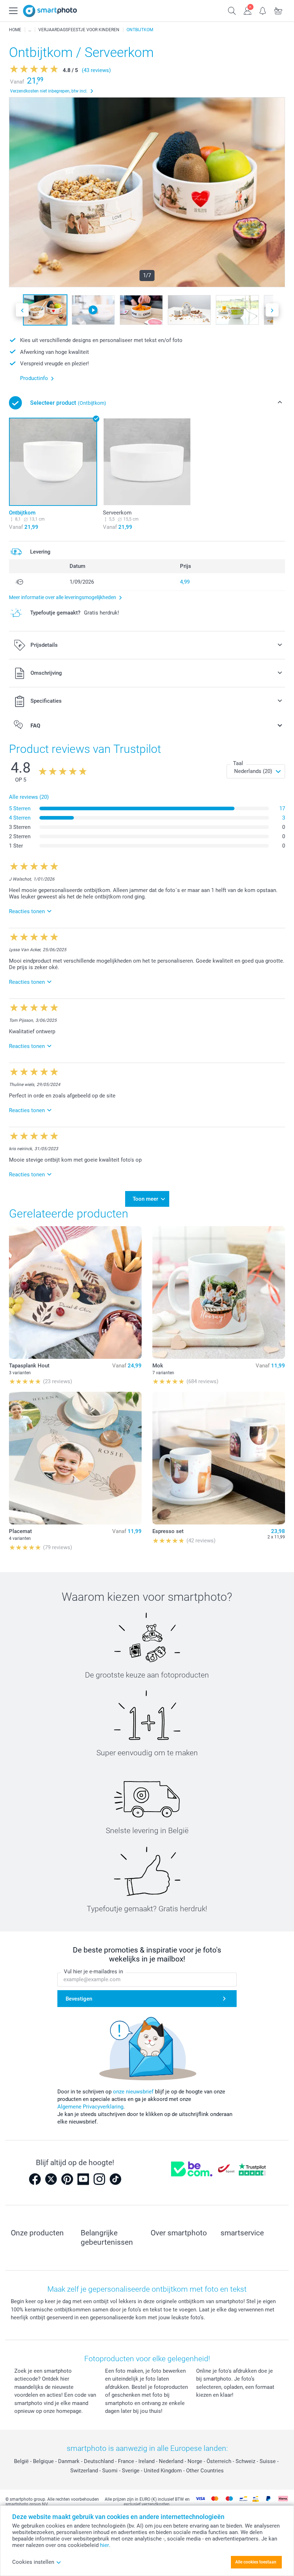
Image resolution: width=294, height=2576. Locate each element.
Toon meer (145, 1199)
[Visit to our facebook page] (35, 2179)
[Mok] (219, 1292)
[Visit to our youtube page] (83, 2179)
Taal (238, 763)
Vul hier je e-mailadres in (93, 1972)
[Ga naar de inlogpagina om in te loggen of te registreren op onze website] (248, 10)
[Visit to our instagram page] (99, 2179)
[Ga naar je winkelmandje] (278, 10)
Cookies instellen (33, 2562)
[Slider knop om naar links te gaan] (22, 310)
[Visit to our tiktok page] (115, 2179)
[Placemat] (75, 1458)
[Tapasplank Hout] (75, 1292)
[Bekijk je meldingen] (263, 10)
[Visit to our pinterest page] (67, 2179)
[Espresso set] (219, 1458)
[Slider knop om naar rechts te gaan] (272, 310)
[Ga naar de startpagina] (50, 11)
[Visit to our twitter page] (51, 2179)
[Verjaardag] (30, 30)
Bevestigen (79, 1999)
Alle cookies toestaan (256, 2562)
